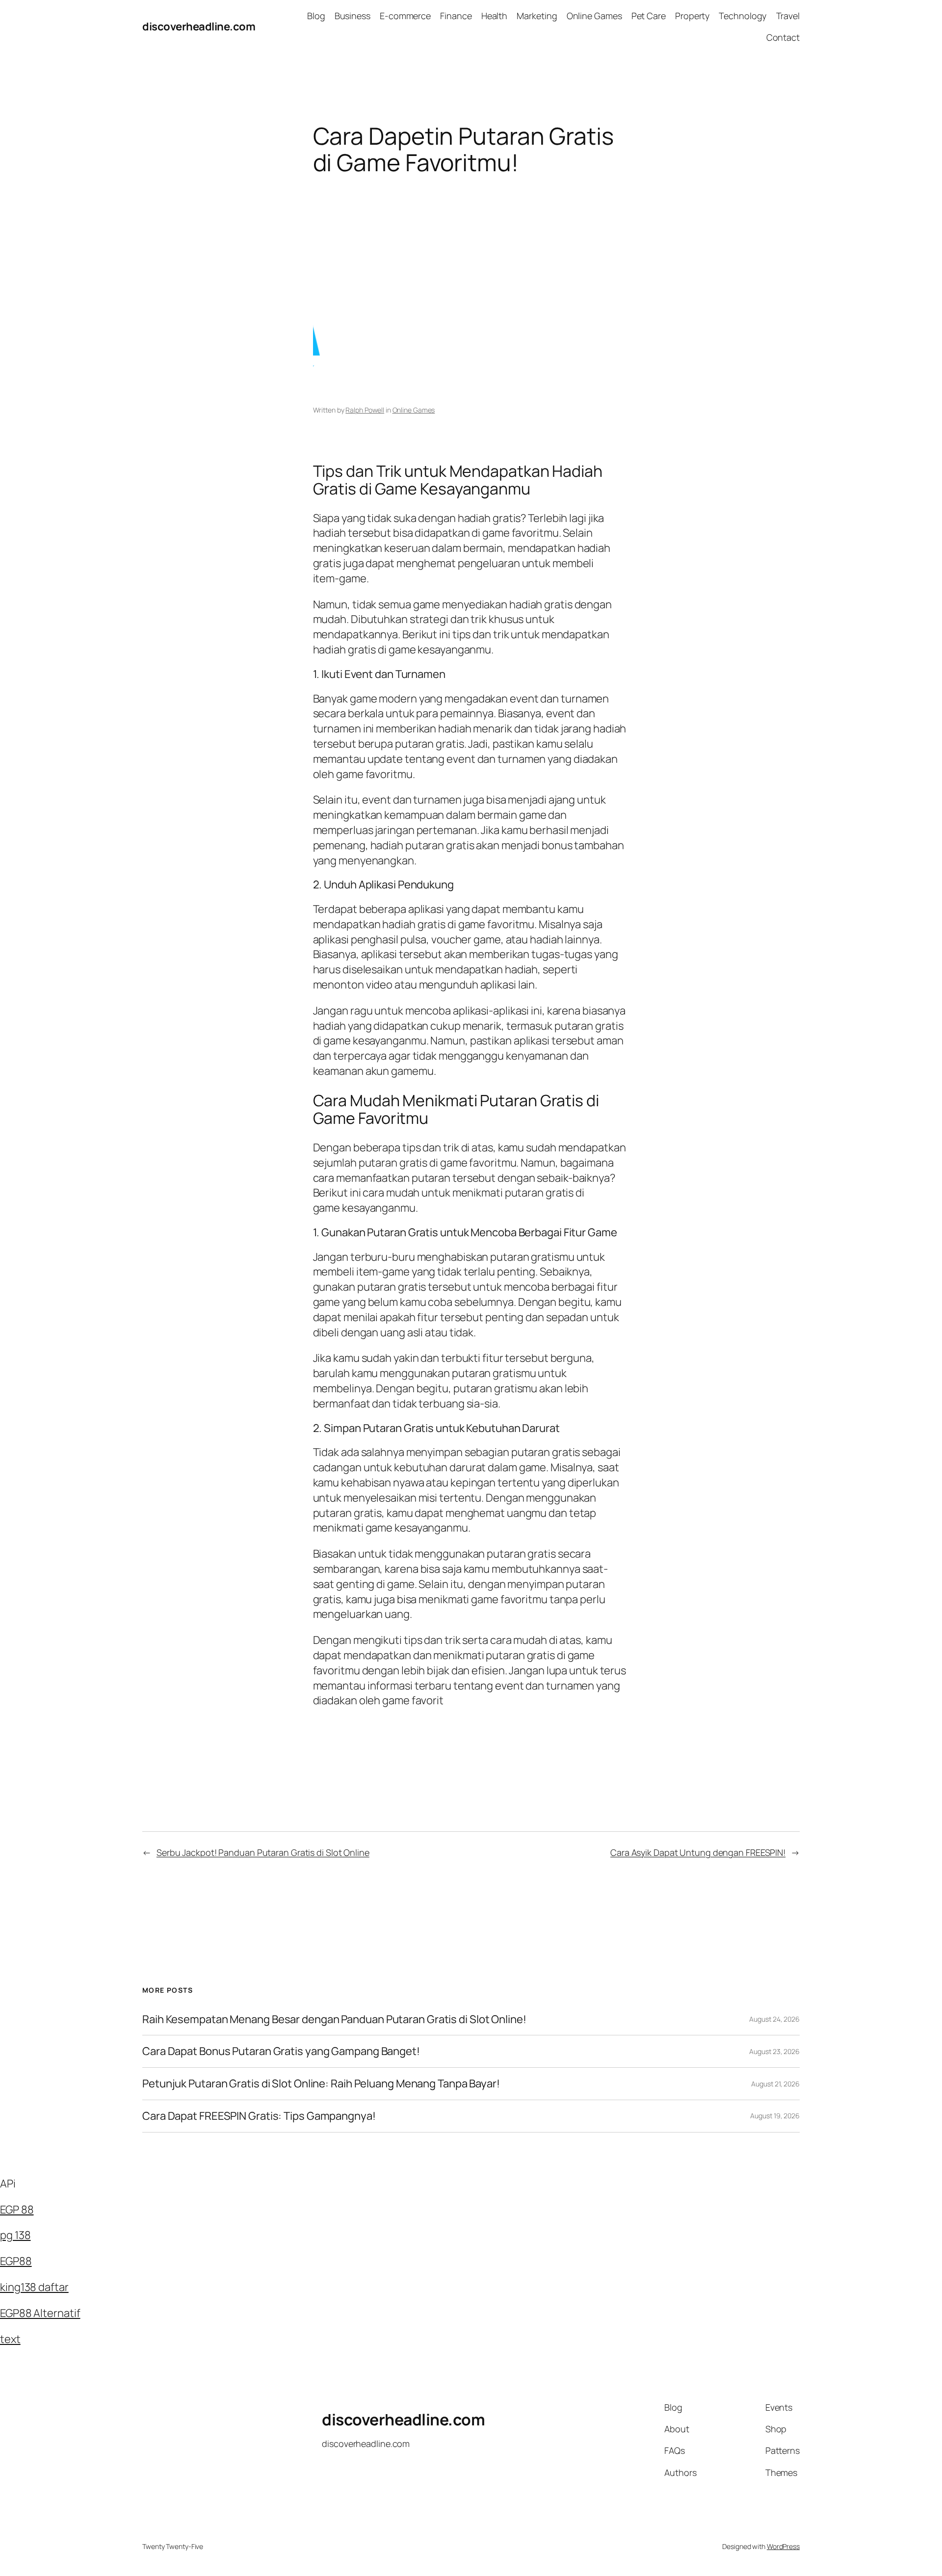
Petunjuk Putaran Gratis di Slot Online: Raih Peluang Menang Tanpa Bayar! (321, 2084)
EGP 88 (17, 2210)
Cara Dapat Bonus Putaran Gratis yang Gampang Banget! (281, 2051)
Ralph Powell (365, 410)
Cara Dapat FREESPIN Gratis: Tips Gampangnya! (259, 2116)
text (10, 2339)
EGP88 (16, 2261)
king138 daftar (34, 2287)
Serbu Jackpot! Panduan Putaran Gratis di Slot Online (263, 1852)
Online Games (414, 410)
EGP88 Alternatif (40, 2313)
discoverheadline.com (199, 26)
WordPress (783, 2546)
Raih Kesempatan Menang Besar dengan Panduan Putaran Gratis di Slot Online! (334, 2019)
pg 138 (15, 2235)
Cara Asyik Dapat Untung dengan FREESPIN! (698, 1852)
